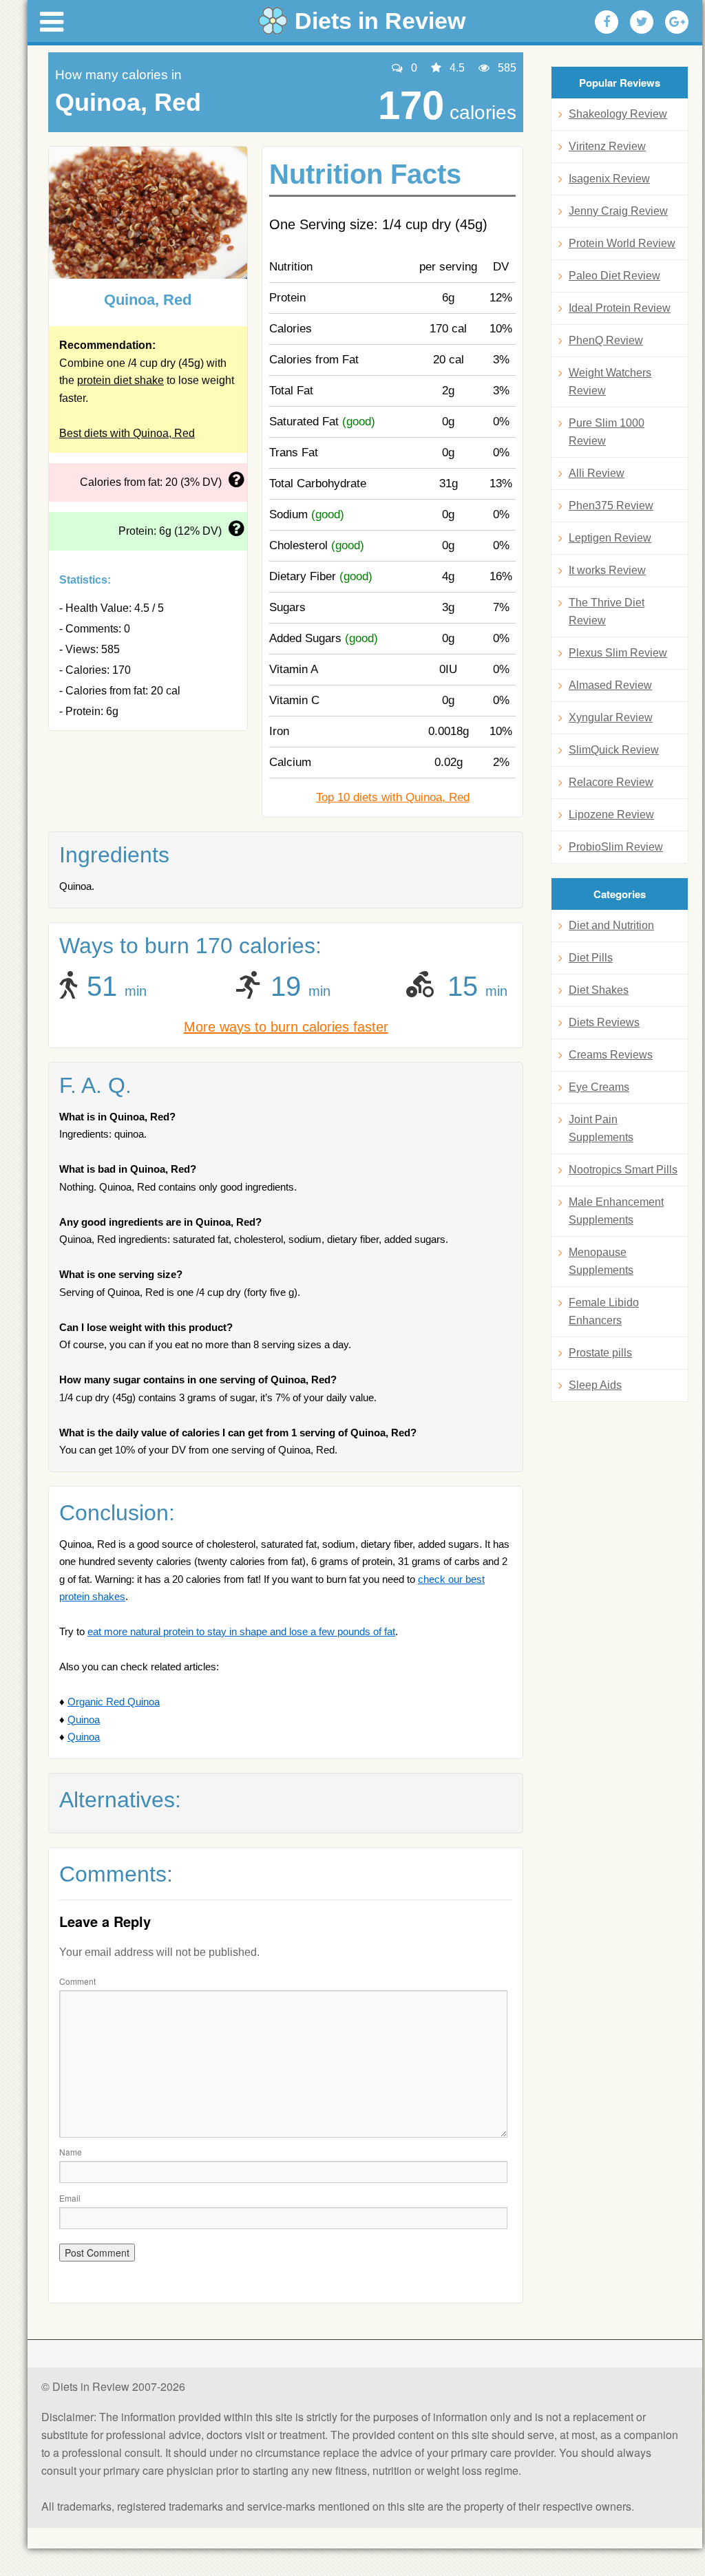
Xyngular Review (611, 717)
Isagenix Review (609, 179)
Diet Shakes (599, 990)
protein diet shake (120, 380)
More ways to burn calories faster (286, 1027)
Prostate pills (600, 1353)
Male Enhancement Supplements (616, 1211)
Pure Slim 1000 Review (607, 432)
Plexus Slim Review (618, 653)
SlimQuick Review (614, 750)
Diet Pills (591, 958)
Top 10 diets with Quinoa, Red (393, 797)
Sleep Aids (595, 1385)
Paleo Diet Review (614, 276)
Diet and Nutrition (611, 925)
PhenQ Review (606, 340)
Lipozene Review (611, 815)
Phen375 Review (611, 505)
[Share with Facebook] (607, 22)
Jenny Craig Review (618, 211)
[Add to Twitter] (642, 22)
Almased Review (610, 685)
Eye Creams (599, 1087)
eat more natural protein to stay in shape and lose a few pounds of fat (241, 1631)
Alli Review (597, 473)
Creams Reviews (611, 1055)
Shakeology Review (618, 114)
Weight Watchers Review (610, 382)
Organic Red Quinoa (114, 1702)
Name (71, 2152)
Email (70, 2198)
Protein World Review (622, 243)
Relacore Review (611, 782)
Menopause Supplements (601, 1261)
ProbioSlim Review (616, 847)
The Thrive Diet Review (607, 611)
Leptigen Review (610, 538)
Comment (77, 1981)
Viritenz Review (607, 146)
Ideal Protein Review (620, 308)
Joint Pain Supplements (601, 1128)
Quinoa (84, 1720)
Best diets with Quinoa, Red (127, 433)
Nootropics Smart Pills (623, 1170)
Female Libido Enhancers (604, 1311)
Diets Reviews (604, 1022)
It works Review (607, 570)
